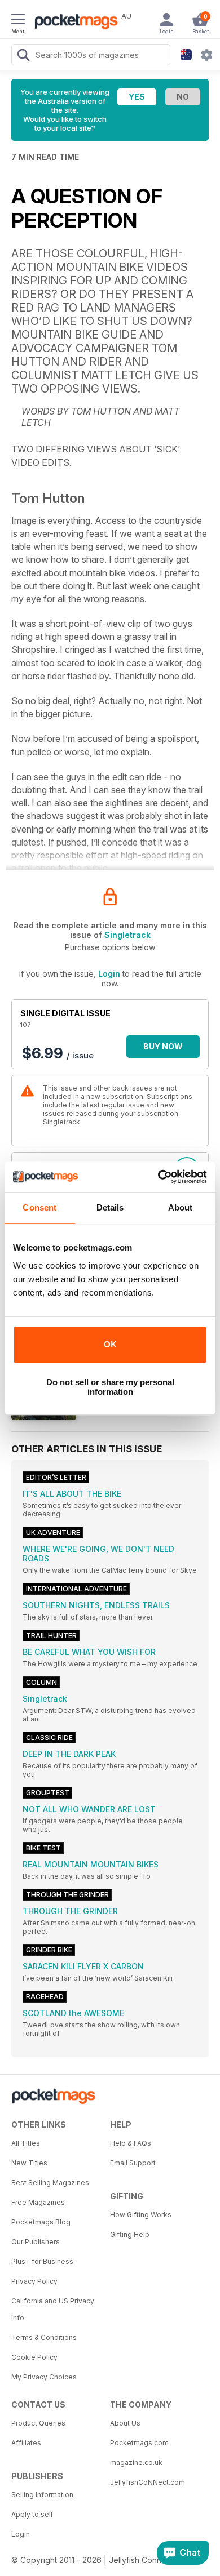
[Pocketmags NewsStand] (73, 23)
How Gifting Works (141, 2215)
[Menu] (18, 21)
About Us (125, 2423)
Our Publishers (36, 2242)
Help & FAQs (131, 2143)
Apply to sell (32, 2514)
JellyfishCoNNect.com (148, 2482)
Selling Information (42, 2495)
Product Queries (38, 2423)
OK (110, 1344)
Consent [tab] (39, 1207)
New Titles (29, 2163)
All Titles (26, 2143)
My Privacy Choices (44, 2377)
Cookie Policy (34, 2357)
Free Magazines (38, 2202)
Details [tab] (110, 1207)
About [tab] (181, 1207)
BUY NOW (163, 1046)
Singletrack (127, 935)
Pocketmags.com (139, 2443)
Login (109, 974)
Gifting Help (130, 2234)
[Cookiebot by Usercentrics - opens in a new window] (158, 1177)
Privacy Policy (34, 2281)
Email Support (133, 2163)
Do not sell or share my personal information (110, 1387)
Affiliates (26, 2443)
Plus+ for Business (42, 2261)
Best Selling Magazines (50, 2183)
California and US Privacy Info (53, 2309)
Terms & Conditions (44, 2337)
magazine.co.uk (136, 2462)
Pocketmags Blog (41, 2222)
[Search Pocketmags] (23, 56)
